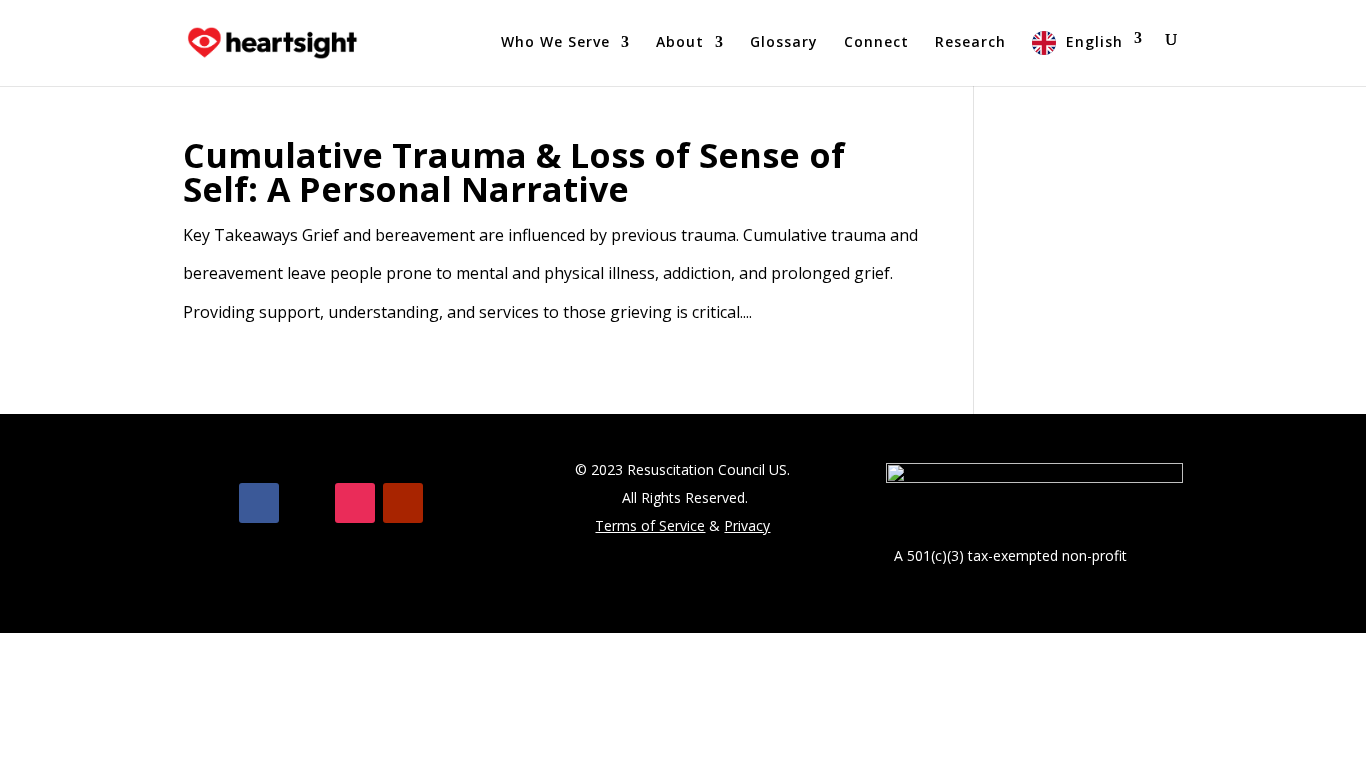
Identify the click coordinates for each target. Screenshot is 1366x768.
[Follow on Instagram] (355, 503)
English (1094, 41)
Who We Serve (555, 43)
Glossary (784, 43)
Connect (876, 43)
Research (970, 43)
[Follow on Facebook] (259, 503)
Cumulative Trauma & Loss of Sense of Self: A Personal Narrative (514, 172)
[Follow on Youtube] (403, 503)
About (680, 43)
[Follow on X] (307, 503)
